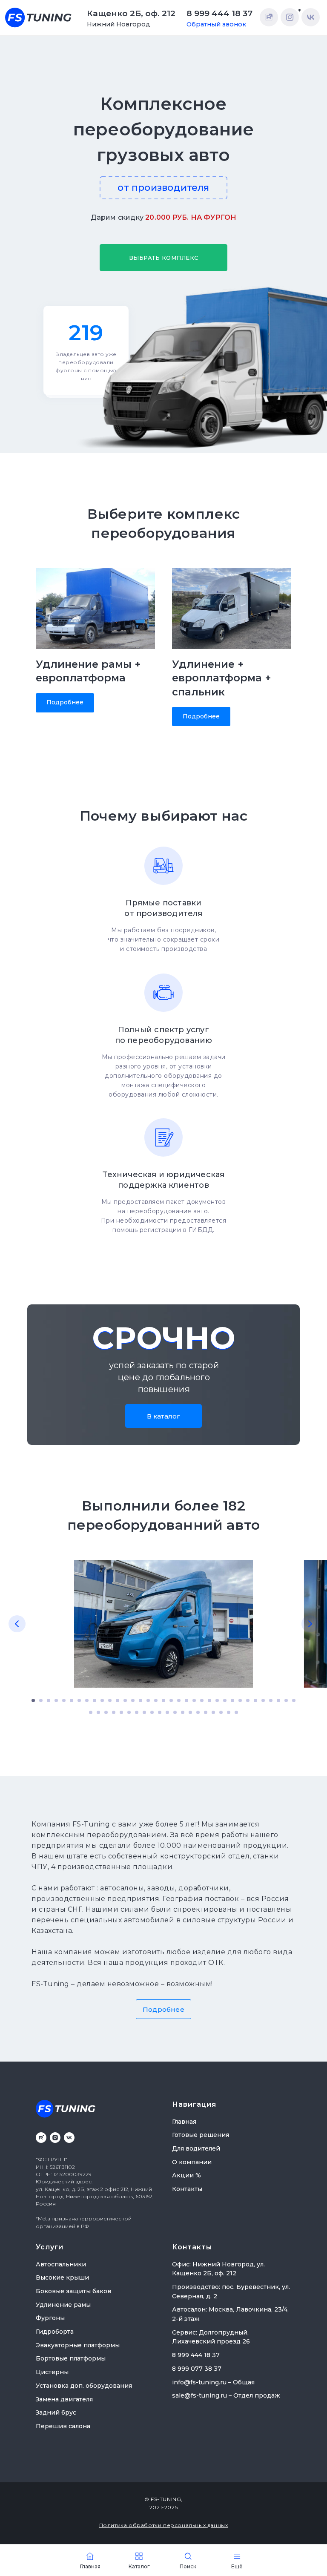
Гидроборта (55, 2332)
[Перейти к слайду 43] (144, 1712)
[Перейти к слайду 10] (102, 1700)
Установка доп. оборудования (84, 2386)
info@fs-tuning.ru (199, 2382)
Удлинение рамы (63, 2305)
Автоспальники (61, 2264)
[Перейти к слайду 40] (121, 1712)
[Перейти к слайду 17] (156, 1700)
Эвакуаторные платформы (78, 2345)
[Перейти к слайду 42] (137, 1712)
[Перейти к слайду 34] (286, 1700)
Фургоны (50, 2318)
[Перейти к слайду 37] (98, 1712)
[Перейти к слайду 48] (183, 1712)
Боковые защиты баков (73, 2291)
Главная (184, 2122)
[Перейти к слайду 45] (160, 1712)
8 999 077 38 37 (197, 2369)
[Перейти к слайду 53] (221, 1712)
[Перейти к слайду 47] (175, 1712)
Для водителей (196, 2148)
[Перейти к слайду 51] (206, 1712)
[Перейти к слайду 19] (171, 1700)
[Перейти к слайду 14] (133, 1700)
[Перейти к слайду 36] (91, 1712)
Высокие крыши (62, 2277)
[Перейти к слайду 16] (148, 1700)
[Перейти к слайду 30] (255, 1700)
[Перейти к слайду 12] (118, 1700)
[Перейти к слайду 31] (263, 1700)
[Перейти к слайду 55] (236, 1712)
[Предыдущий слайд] (17, 1624)
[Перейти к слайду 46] (167, 1712)
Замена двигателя (64, 2399)
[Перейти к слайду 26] (225, 1700)
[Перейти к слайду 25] (217, 1700)
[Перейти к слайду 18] (163, 1700)
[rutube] (41, 2138)
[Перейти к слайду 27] (232, 1700)
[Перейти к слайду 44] (152, 1712)
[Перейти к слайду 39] (114, 1712)
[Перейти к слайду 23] (202, 1700)
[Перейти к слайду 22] (194, 1700)
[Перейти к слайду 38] (106, 1712)
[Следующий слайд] (310, 1624)
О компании (192, 2162)
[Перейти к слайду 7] (79, 1700)
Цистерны (52, 2372)
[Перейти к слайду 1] (33, 1700)
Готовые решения (201, 2135)
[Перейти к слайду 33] (278, 1700)
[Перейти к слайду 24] (209, 1700)
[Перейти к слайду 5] (64, 1700)
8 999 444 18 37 (219, 13)
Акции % (186, 2175)
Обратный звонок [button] (216, 24)
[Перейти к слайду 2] (41, 1700)
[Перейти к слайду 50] (198, 1712)
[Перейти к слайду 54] (229, 1712)
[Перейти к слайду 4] (56, 1700)
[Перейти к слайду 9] (95, 1700)
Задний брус (56, 2412)
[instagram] (55, 2138)
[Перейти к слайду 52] (213, 1712)
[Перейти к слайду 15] (141, 1700)
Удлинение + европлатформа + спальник (222, 678)
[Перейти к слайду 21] (186, 1700)
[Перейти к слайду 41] (129, 1712)
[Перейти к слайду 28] (240, 1700)
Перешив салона (63, 2426)
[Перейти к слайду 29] (248, 1700)
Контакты (187, 2189)
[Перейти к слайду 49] (190, 1712)
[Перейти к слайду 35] (294, 1700)
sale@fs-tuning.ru (199, 2395)
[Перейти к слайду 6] (72, 1700)
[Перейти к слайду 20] (179, 1700)
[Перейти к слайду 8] (87, 1700)
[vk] (69, 2138)
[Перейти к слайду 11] (110, 1700)
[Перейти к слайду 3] (49, 1700)
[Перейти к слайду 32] (271, 1700)
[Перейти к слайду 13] (125, 1700)
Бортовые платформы (71, 2358)
